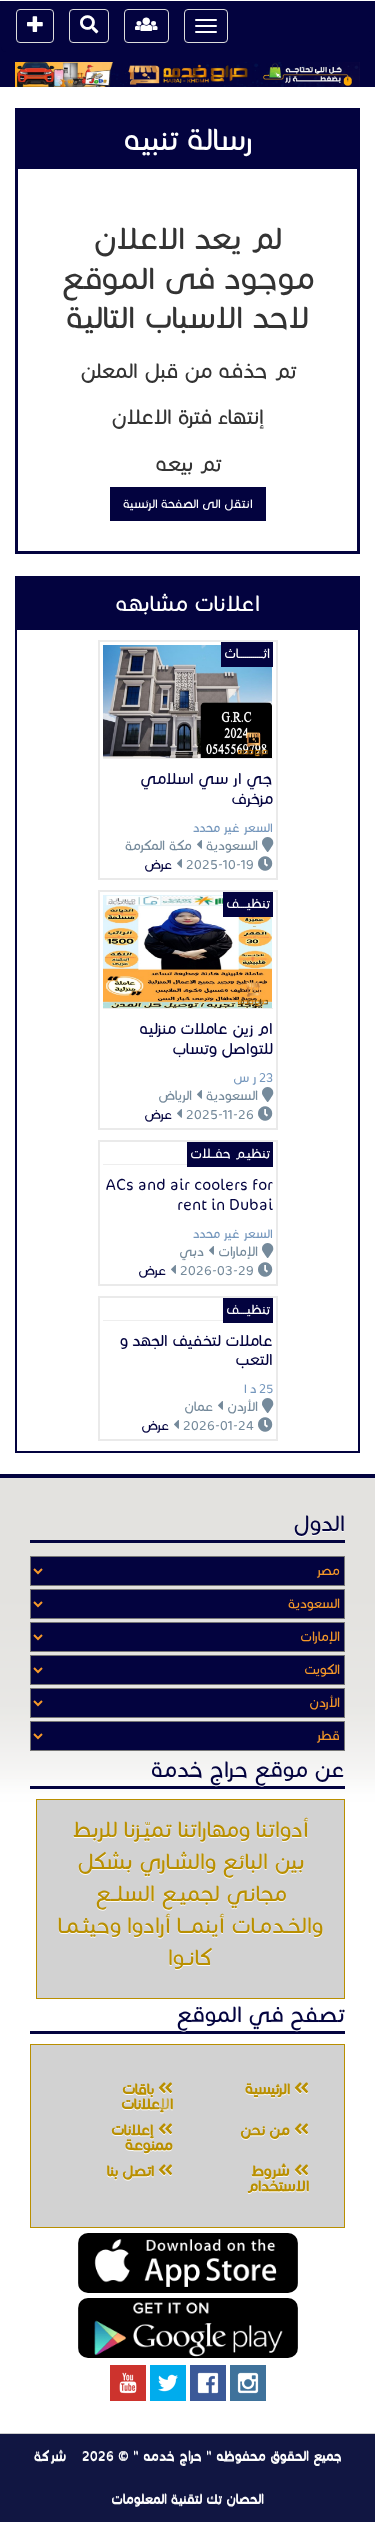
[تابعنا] (248, 2383)
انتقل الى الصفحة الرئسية (188, 503)
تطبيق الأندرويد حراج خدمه (188, 2328)
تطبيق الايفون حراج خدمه (188, 2263)
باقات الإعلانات (147, 2096)
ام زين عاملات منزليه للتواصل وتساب (206, 1038)
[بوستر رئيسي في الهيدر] (187, 74)
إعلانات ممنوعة (142, 2137)
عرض (158, 865)
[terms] (35, 26)
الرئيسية (269, 2089)
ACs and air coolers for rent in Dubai (189, 1194)
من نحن (267, 2130)
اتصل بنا (132, 2171)
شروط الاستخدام (278, 2178)
